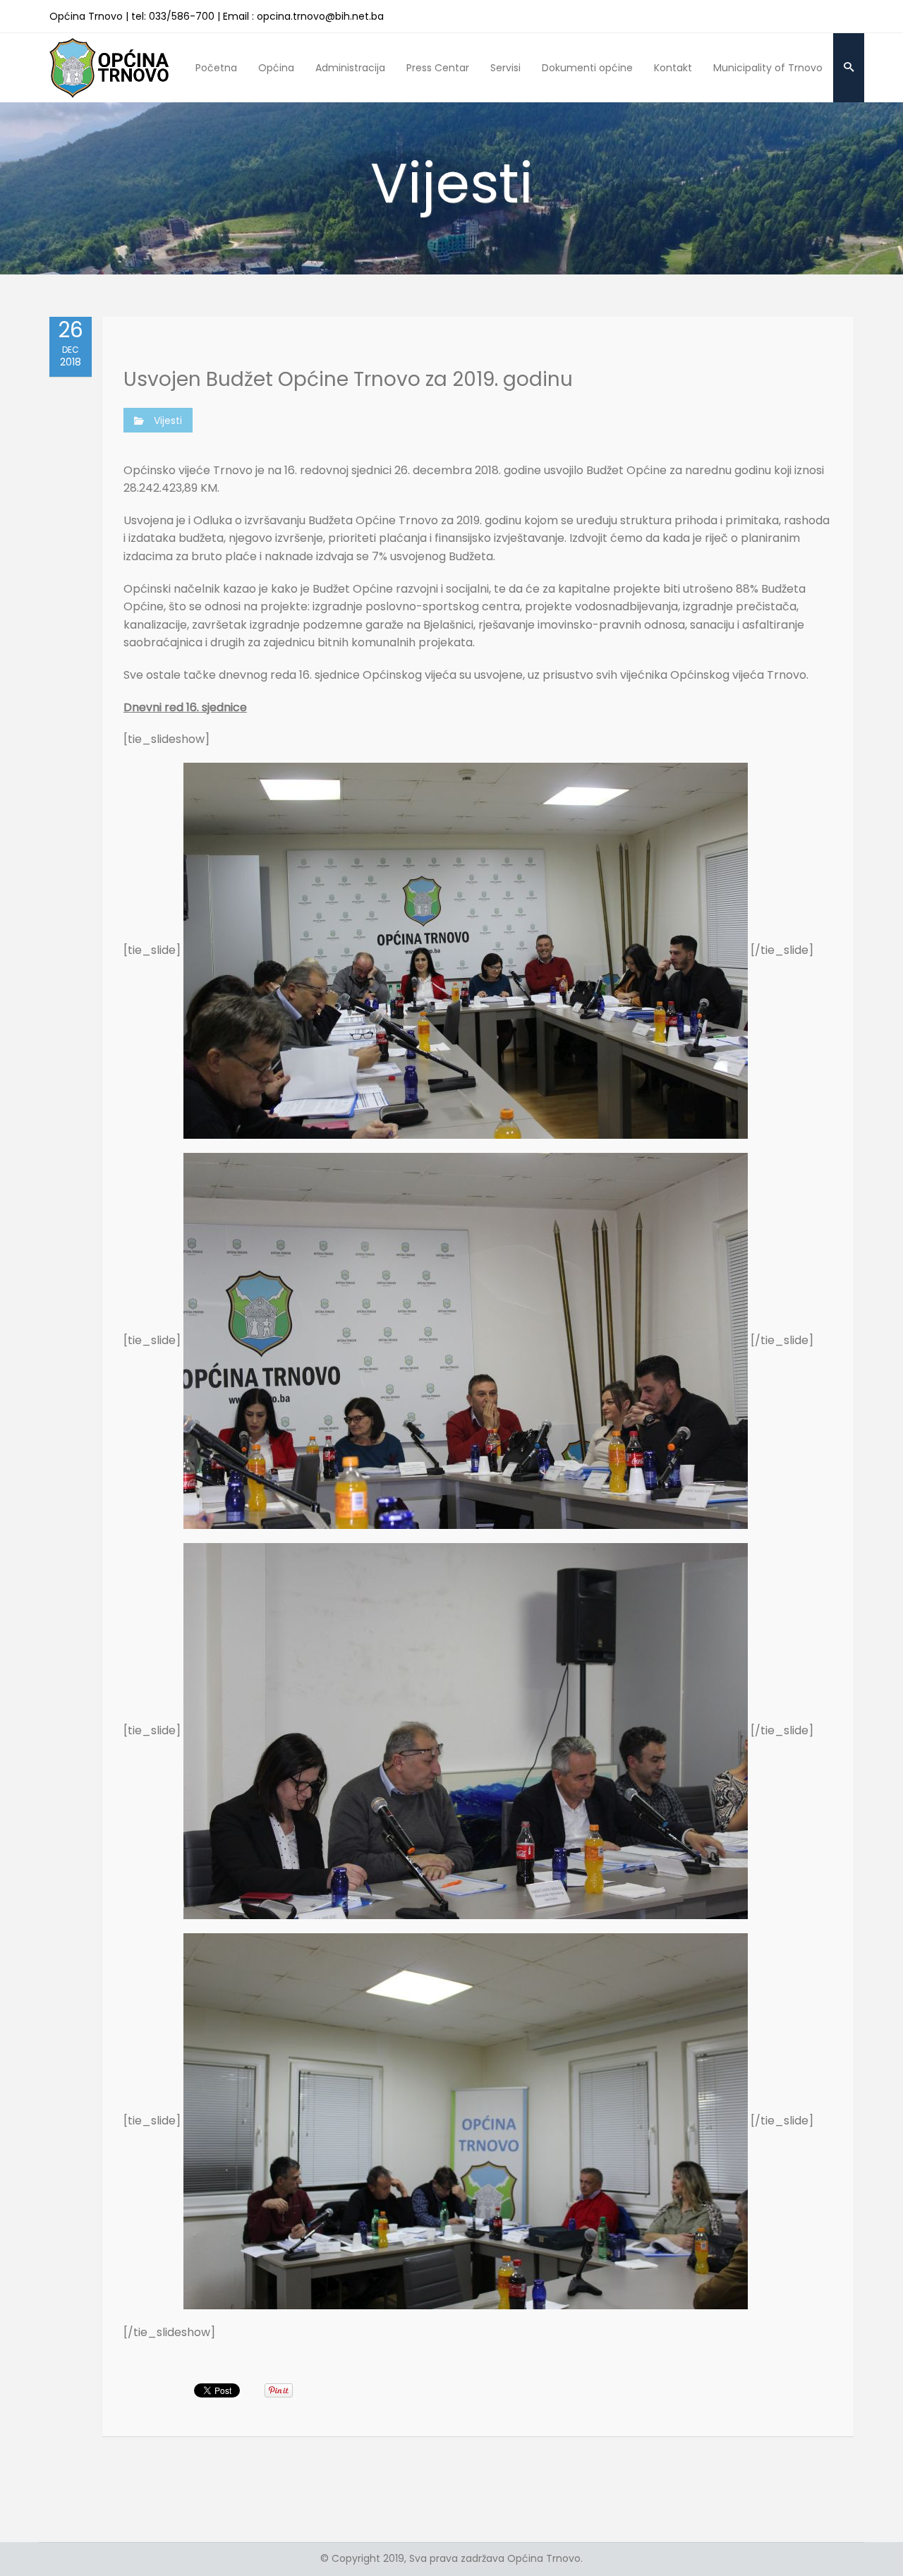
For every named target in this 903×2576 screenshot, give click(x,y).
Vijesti (168, 421)
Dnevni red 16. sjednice (185, 707)
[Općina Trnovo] (109, 67)
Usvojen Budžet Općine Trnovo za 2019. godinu (348, 379)
